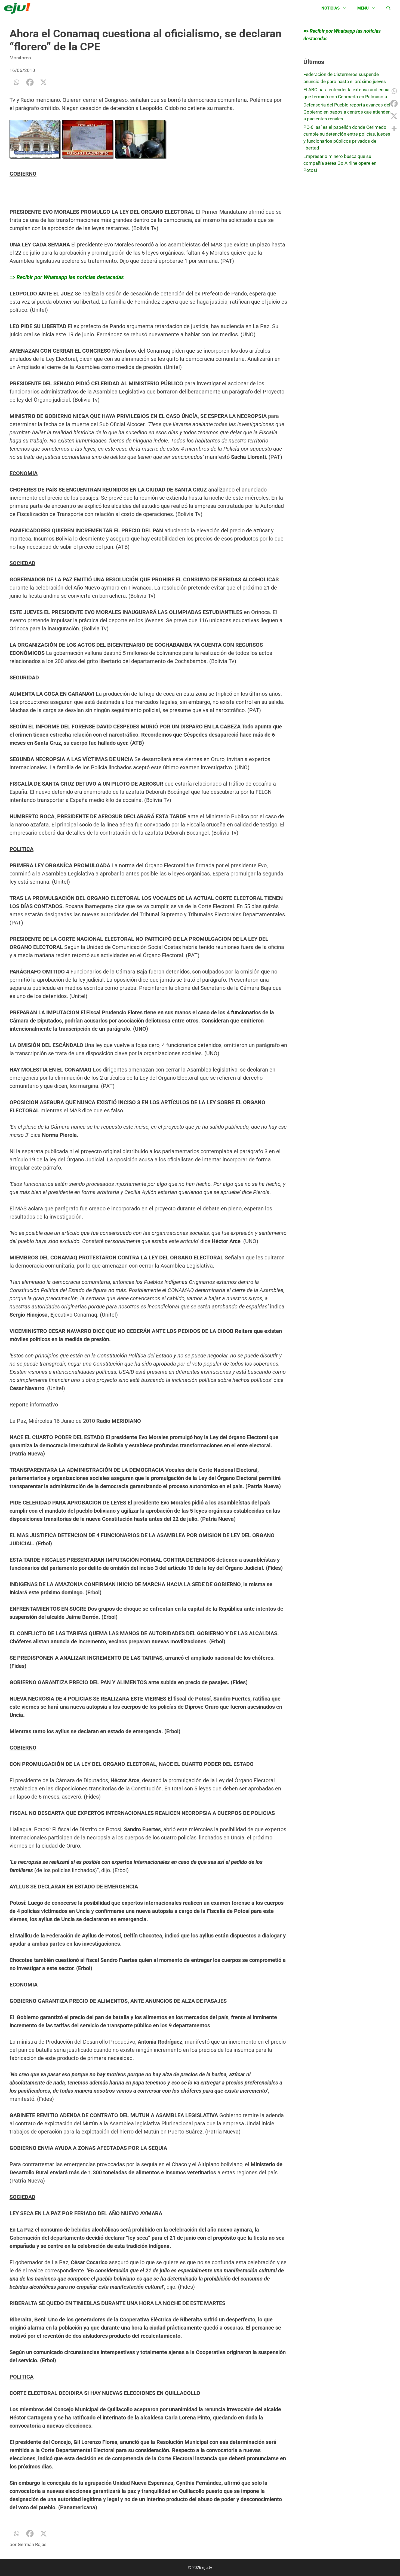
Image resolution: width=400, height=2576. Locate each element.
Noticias (330, 8)
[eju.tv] (19, 8)
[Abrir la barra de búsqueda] (388, 8)
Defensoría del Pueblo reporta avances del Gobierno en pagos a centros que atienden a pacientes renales (347, 112)
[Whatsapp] (16, 82)
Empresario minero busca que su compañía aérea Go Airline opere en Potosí (340, 163)
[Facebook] (30, 82)
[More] (394, 129)
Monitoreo (20, 58)
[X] (44, 82)
